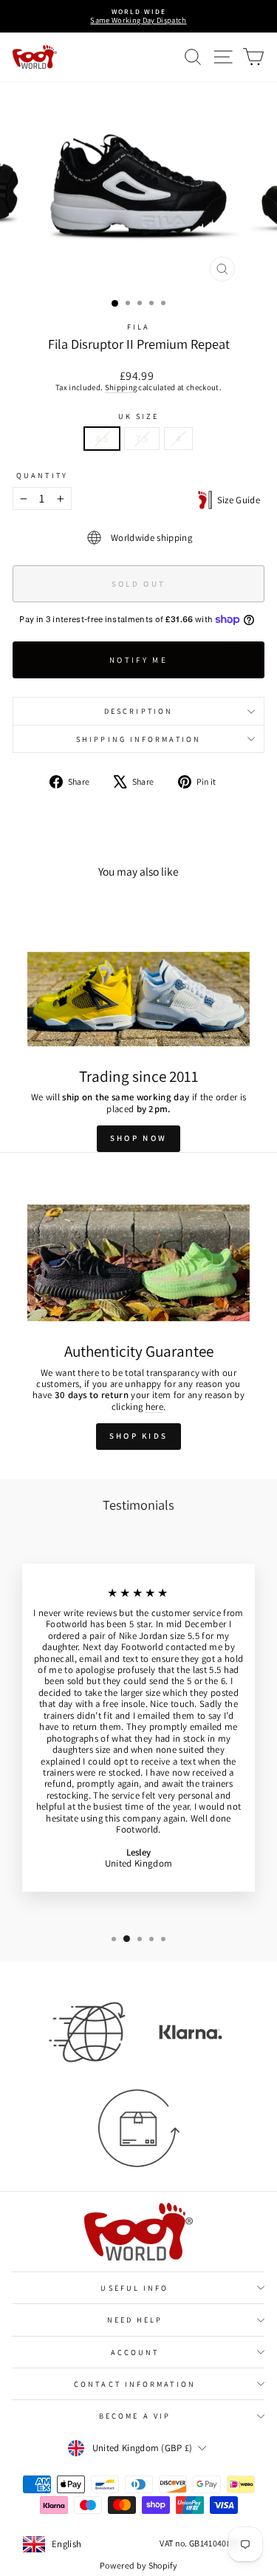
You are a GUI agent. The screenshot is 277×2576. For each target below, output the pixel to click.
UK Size (139, 416)
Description (138, 711)
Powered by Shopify (138, 2565)
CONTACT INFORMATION (135, 2384)
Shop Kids (139, 1436)
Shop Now (138, 1138)
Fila (138, 327)
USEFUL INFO (134, 2288)
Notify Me (138, 660)
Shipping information (138, 739)
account (135, 2352)
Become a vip (135, 2416)
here (154, 1407)
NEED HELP (135, 2320)
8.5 (102, 439)
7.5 (142, 439)
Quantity (42, 475)
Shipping (121, 387)
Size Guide (236, 500)
